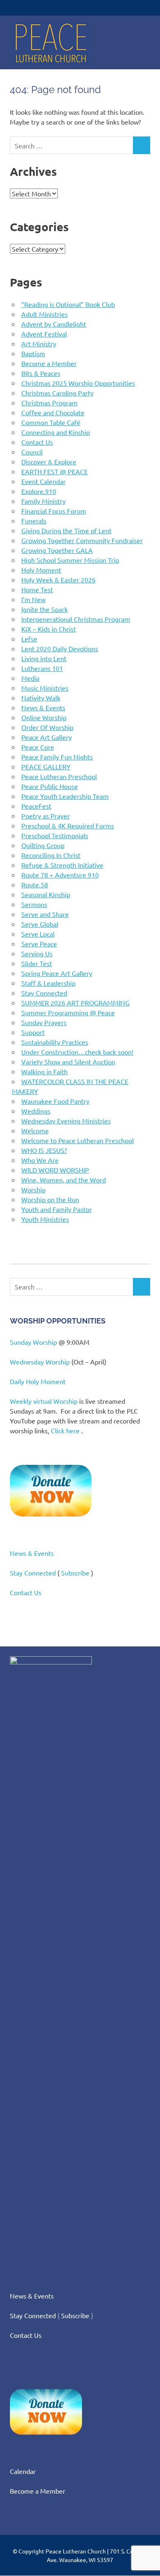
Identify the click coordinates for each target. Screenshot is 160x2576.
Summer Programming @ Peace (68, 1012)
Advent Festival (44, 334)
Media (30, 678)
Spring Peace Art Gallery (57, 973)
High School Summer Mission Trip (70, 560)
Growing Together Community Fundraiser (82, 540)
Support (33, 1032)
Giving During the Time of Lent (66, 530)
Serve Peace (39, 944)
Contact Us (37, 442)
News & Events (43, 707)
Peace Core (38, 747)
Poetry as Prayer (46, 816)
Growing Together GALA (57, 550)
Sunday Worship (33, 1342)
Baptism (33, 353)
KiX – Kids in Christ (49, 629)
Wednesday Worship (40, 1362)
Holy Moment (41, 570)
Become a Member (49, 363)
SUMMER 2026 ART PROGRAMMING (75, 1003)
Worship (33, 1189)
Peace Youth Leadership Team (65, 796)
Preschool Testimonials (55, 835)
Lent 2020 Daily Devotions (60, 648)
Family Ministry (43, 501)
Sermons (34, 904)
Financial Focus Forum (54, 511)
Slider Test (37, 963)
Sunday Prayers (44, 1022)
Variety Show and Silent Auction (68, 1062)
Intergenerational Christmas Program (76, 619)
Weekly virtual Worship (44, 1401)
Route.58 (35, 884)
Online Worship (44, 717)
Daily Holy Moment (38, 1381)
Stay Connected (44, 993)
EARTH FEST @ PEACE (55, 471)
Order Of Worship (47, 727)
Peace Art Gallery (47, 737)
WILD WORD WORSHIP (55, 1170)
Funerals (34, 521)
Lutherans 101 (42, 668)
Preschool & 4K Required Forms (68, 825)
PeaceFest (36, 806)
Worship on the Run (50, 1199)
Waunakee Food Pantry (55, 1101)
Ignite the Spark (45, 609)
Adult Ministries (45, 314)
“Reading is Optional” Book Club (68, 304)
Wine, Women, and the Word (64, 1180)
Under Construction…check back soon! (77, 1052)
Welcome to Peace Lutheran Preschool (78, 1140)
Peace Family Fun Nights (57, 757)
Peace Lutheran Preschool (59, 776)
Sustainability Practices (55, 1042)
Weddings (36, 1111)
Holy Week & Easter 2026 (58, 580)
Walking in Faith (45, 1071)
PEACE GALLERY (46, 766)
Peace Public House (50, 786)
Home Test (37, 589)
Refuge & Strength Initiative (62, 865)
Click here (65, 1430)
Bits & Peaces (41, 373)
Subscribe (75, 1573)
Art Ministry (39, 343)
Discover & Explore (49, 462)
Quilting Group (43, 845)
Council (32, 452)
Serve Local (38, 934)
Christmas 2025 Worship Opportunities (78, 383)
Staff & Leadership (48, 983)
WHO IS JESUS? (44, 1150)
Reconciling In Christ (51, 855)
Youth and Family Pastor (57, 1209)
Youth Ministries (45, 1219)
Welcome (35, 1130)
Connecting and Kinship (56, 432)
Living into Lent (44, 658)
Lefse (29, 639)
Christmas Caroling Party (57, 393)
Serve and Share (45, 914)
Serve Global (40, 924)
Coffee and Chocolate (53, 412)
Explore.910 (39, 491)
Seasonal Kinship (46, 894)
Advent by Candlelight (54, 324)
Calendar (23, 2471)
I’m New (33, 599)
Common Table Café (51, 422)
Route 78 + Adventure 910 (60, 875)
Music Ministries (45, 688)
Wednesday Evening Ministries (66, 1121)
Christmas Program (49, 402)
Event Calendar (43, 481)
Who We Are (40, 1160)
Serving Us (37, 953)
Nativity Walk (41, 698)
